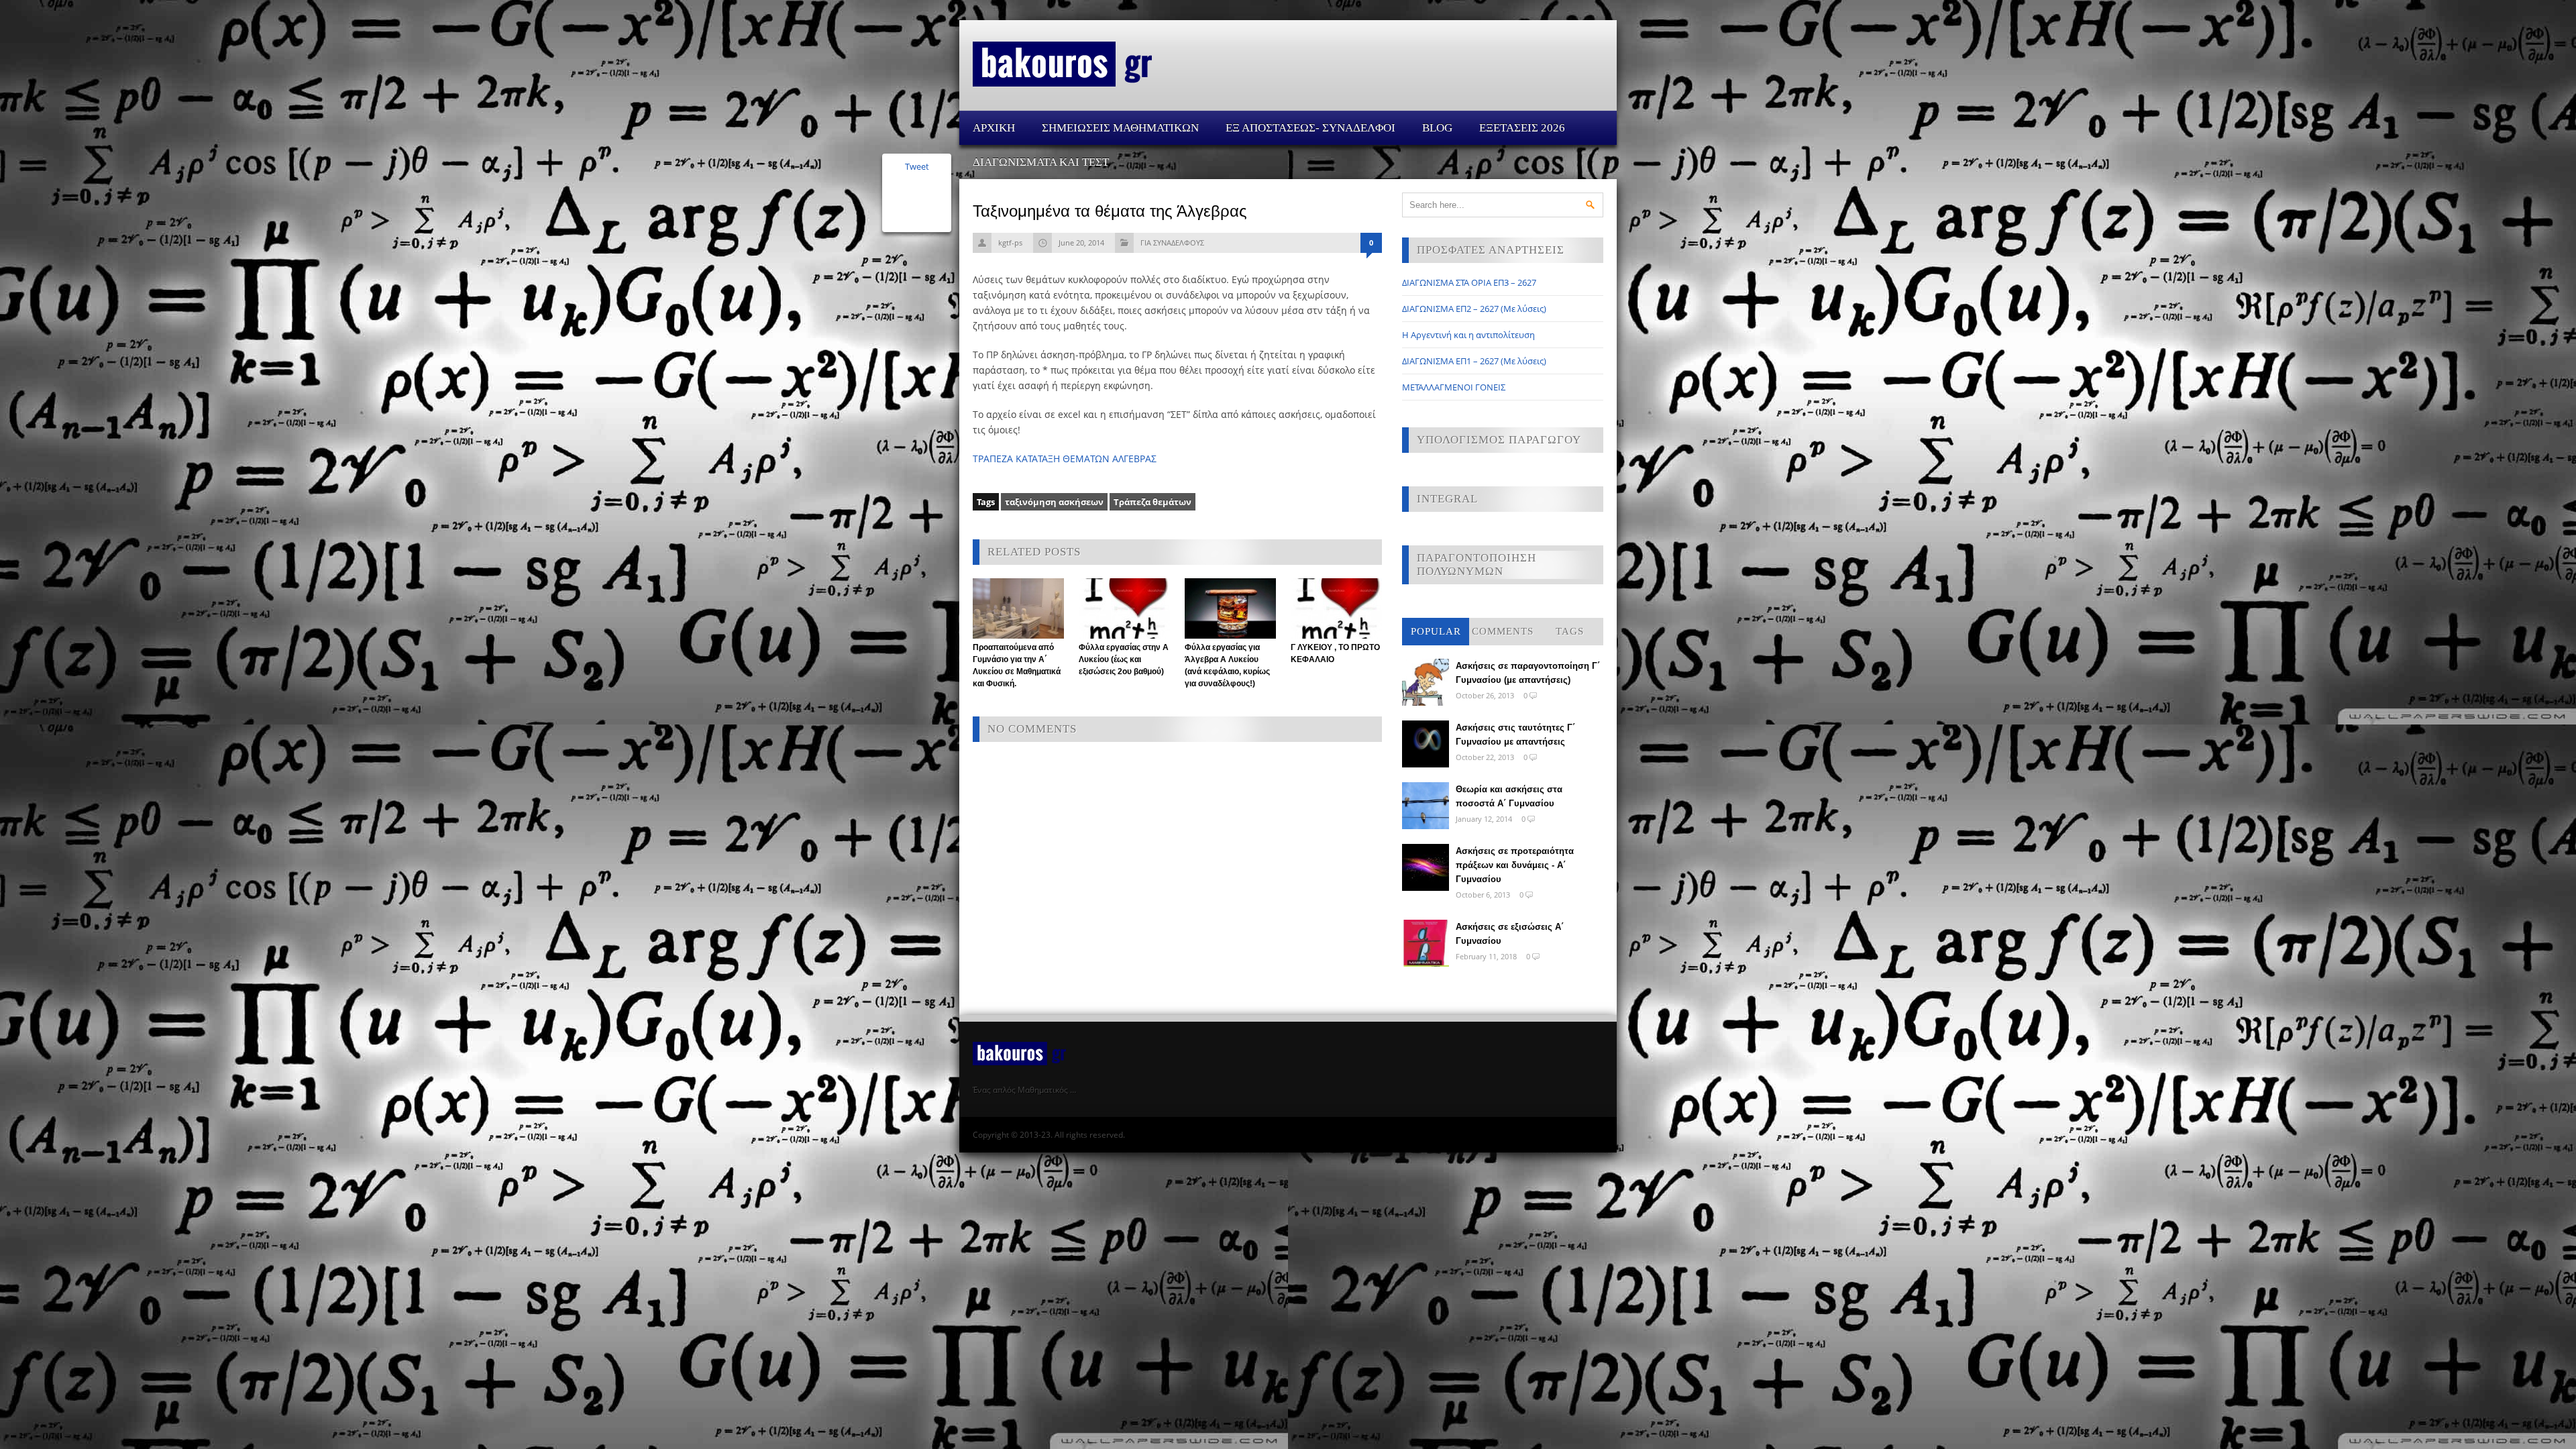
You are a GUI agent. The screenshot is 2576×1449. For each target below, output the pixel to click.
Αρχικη (994, 128)
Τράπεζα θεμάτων (1152, 502)
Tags (1570, 631)
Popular (1436, 631)
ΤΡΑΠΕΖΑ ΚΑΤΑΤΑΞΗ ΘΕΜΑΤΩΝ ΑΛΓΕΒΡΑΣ (1065, 459)
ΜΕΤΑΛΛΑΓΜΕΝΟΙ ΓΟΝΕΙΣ (1454, 387)
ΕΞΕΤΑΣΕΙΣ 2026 (1522, 128)
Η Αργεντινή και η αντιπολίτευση (1468, 335)
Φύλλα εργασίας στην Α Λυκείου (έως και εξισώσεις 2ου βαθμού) (1124, 659)
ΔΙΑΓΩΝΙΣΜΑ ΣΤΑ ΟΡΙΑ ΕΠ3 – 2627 (1469, 282)
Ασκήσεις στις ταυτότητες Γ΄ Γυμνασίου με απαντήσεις (1515, 735)
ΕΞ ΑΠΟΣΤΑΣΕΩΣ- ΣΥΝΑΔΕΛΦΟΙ (1310, 128)
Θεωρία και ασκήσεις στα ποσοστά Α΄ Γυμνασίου (1509, 796)
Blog (1437, 128)
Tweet (917, 166)
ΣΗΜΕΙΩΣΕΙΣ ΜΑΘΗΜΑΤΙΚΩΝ (1120, 128)
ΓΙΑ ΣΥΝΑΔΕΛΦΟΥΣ (1172, 243)
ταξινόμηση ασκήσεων (1054, 502)
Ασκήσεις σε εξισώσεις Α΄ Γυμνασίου (1510, 934)
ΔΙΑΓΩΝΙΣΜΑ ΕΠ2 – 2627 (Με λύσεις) (1474, 309)
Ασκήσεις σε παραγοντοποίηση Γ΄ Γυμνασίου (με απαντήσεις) (1528, 673)
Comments (1503, 631)
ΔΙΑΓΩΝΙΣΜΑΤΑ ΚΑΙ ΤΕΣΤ (1041, 162)
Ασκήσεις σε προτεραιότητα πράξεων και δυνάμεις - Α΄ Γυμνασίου (1515, 865)
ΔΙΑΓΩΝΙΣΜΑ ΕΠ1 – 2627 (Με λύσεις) (1474, 361)
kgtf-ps (1010, 243)
